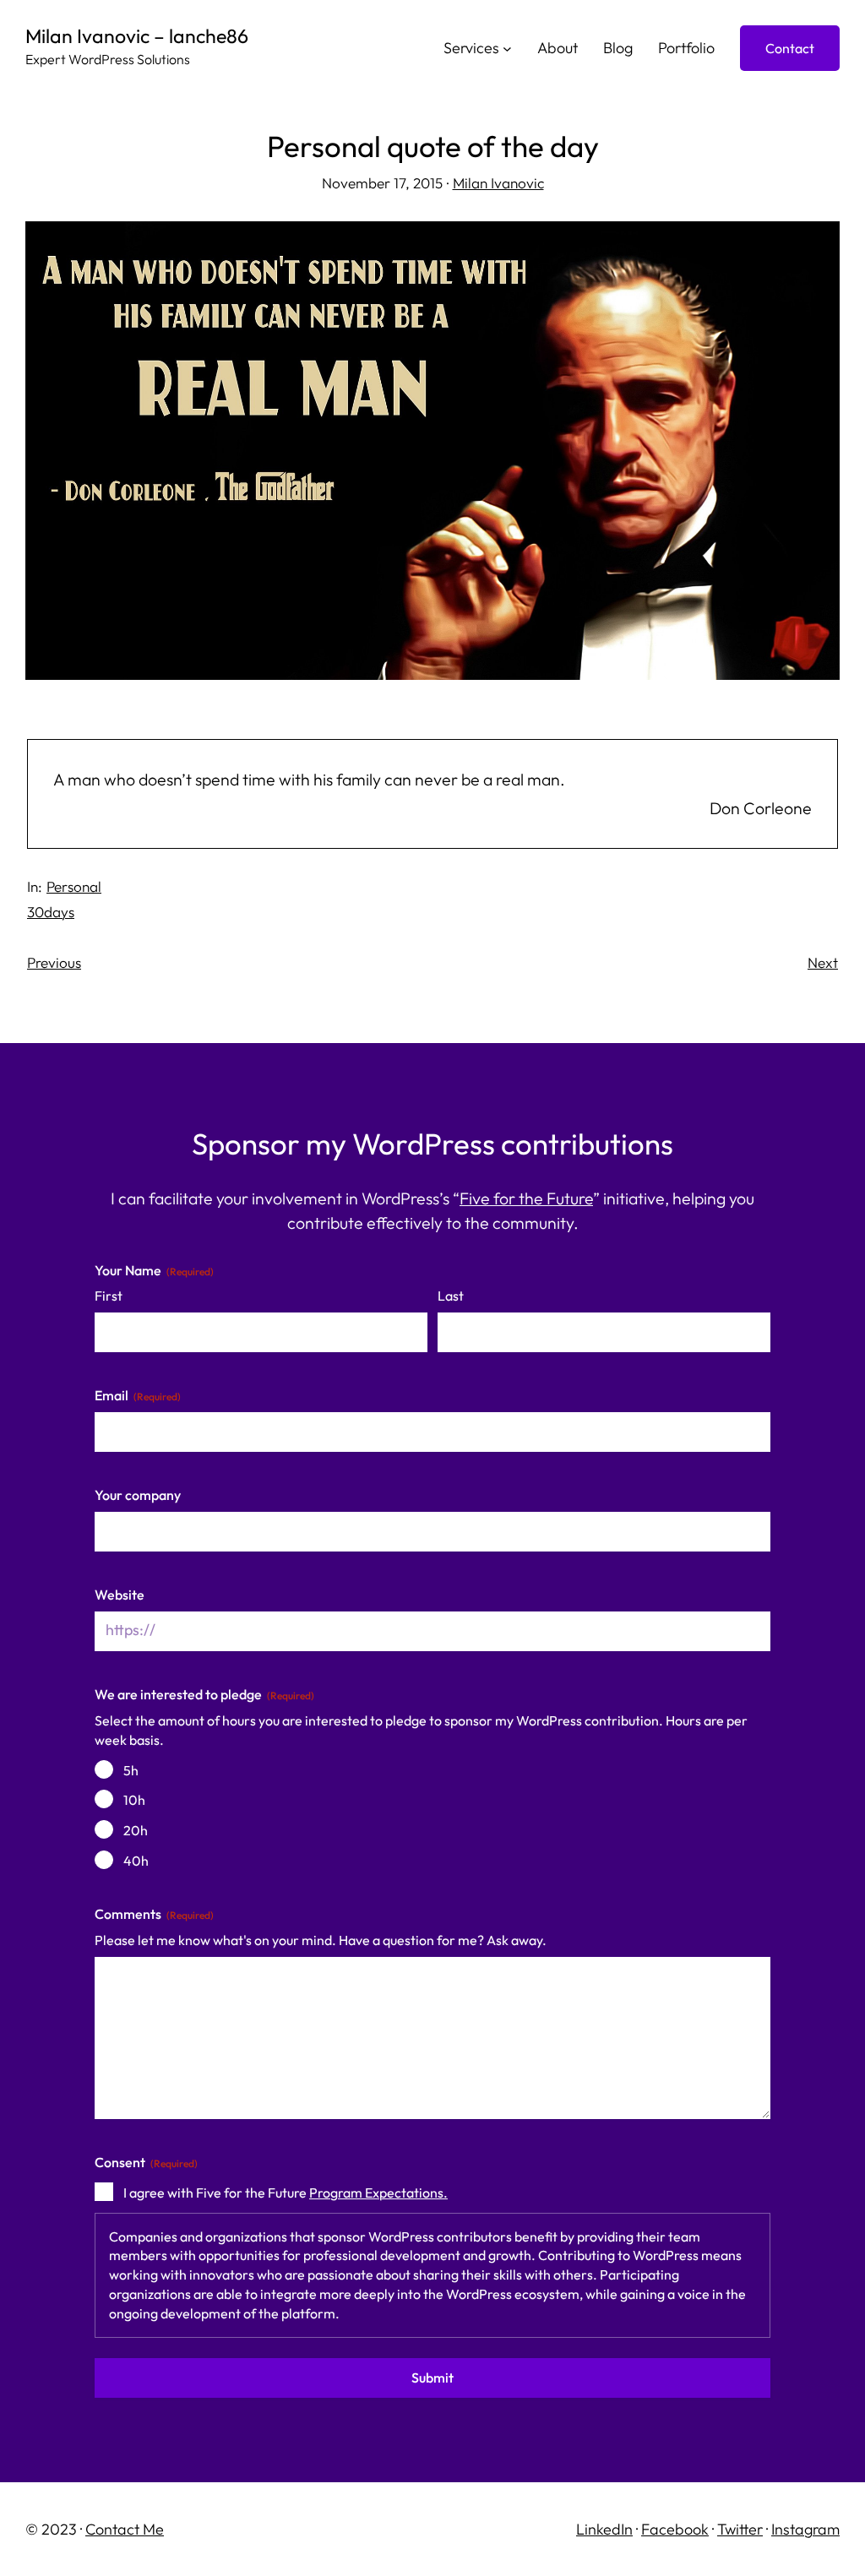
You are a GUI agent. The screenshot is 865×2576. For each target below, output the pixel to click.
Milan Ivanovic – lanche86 (137, 36)
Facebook (675, 2529)
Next (823, 962)
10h (134, 1800)
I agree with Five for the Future (286, 2193)
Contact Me (125, 2529)
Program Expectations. (378, 2193)
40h (136, 1861)
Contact (790, 48)
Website (120, 1595)
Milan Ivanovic (498, 183)
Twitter (740, 2529)
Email (138, 1395)
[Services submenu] (507, 49)
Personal (74, 886)
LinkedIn (604, 2529)
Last (451, 1296)
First (109, 1296)
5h (131, 1770)
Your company (138, 1495)
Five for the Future (526, 1198)
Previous (54, 962)
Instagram (805, 2529)
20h (136, 1830)
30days (51, 912)
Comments (154, 1914)
